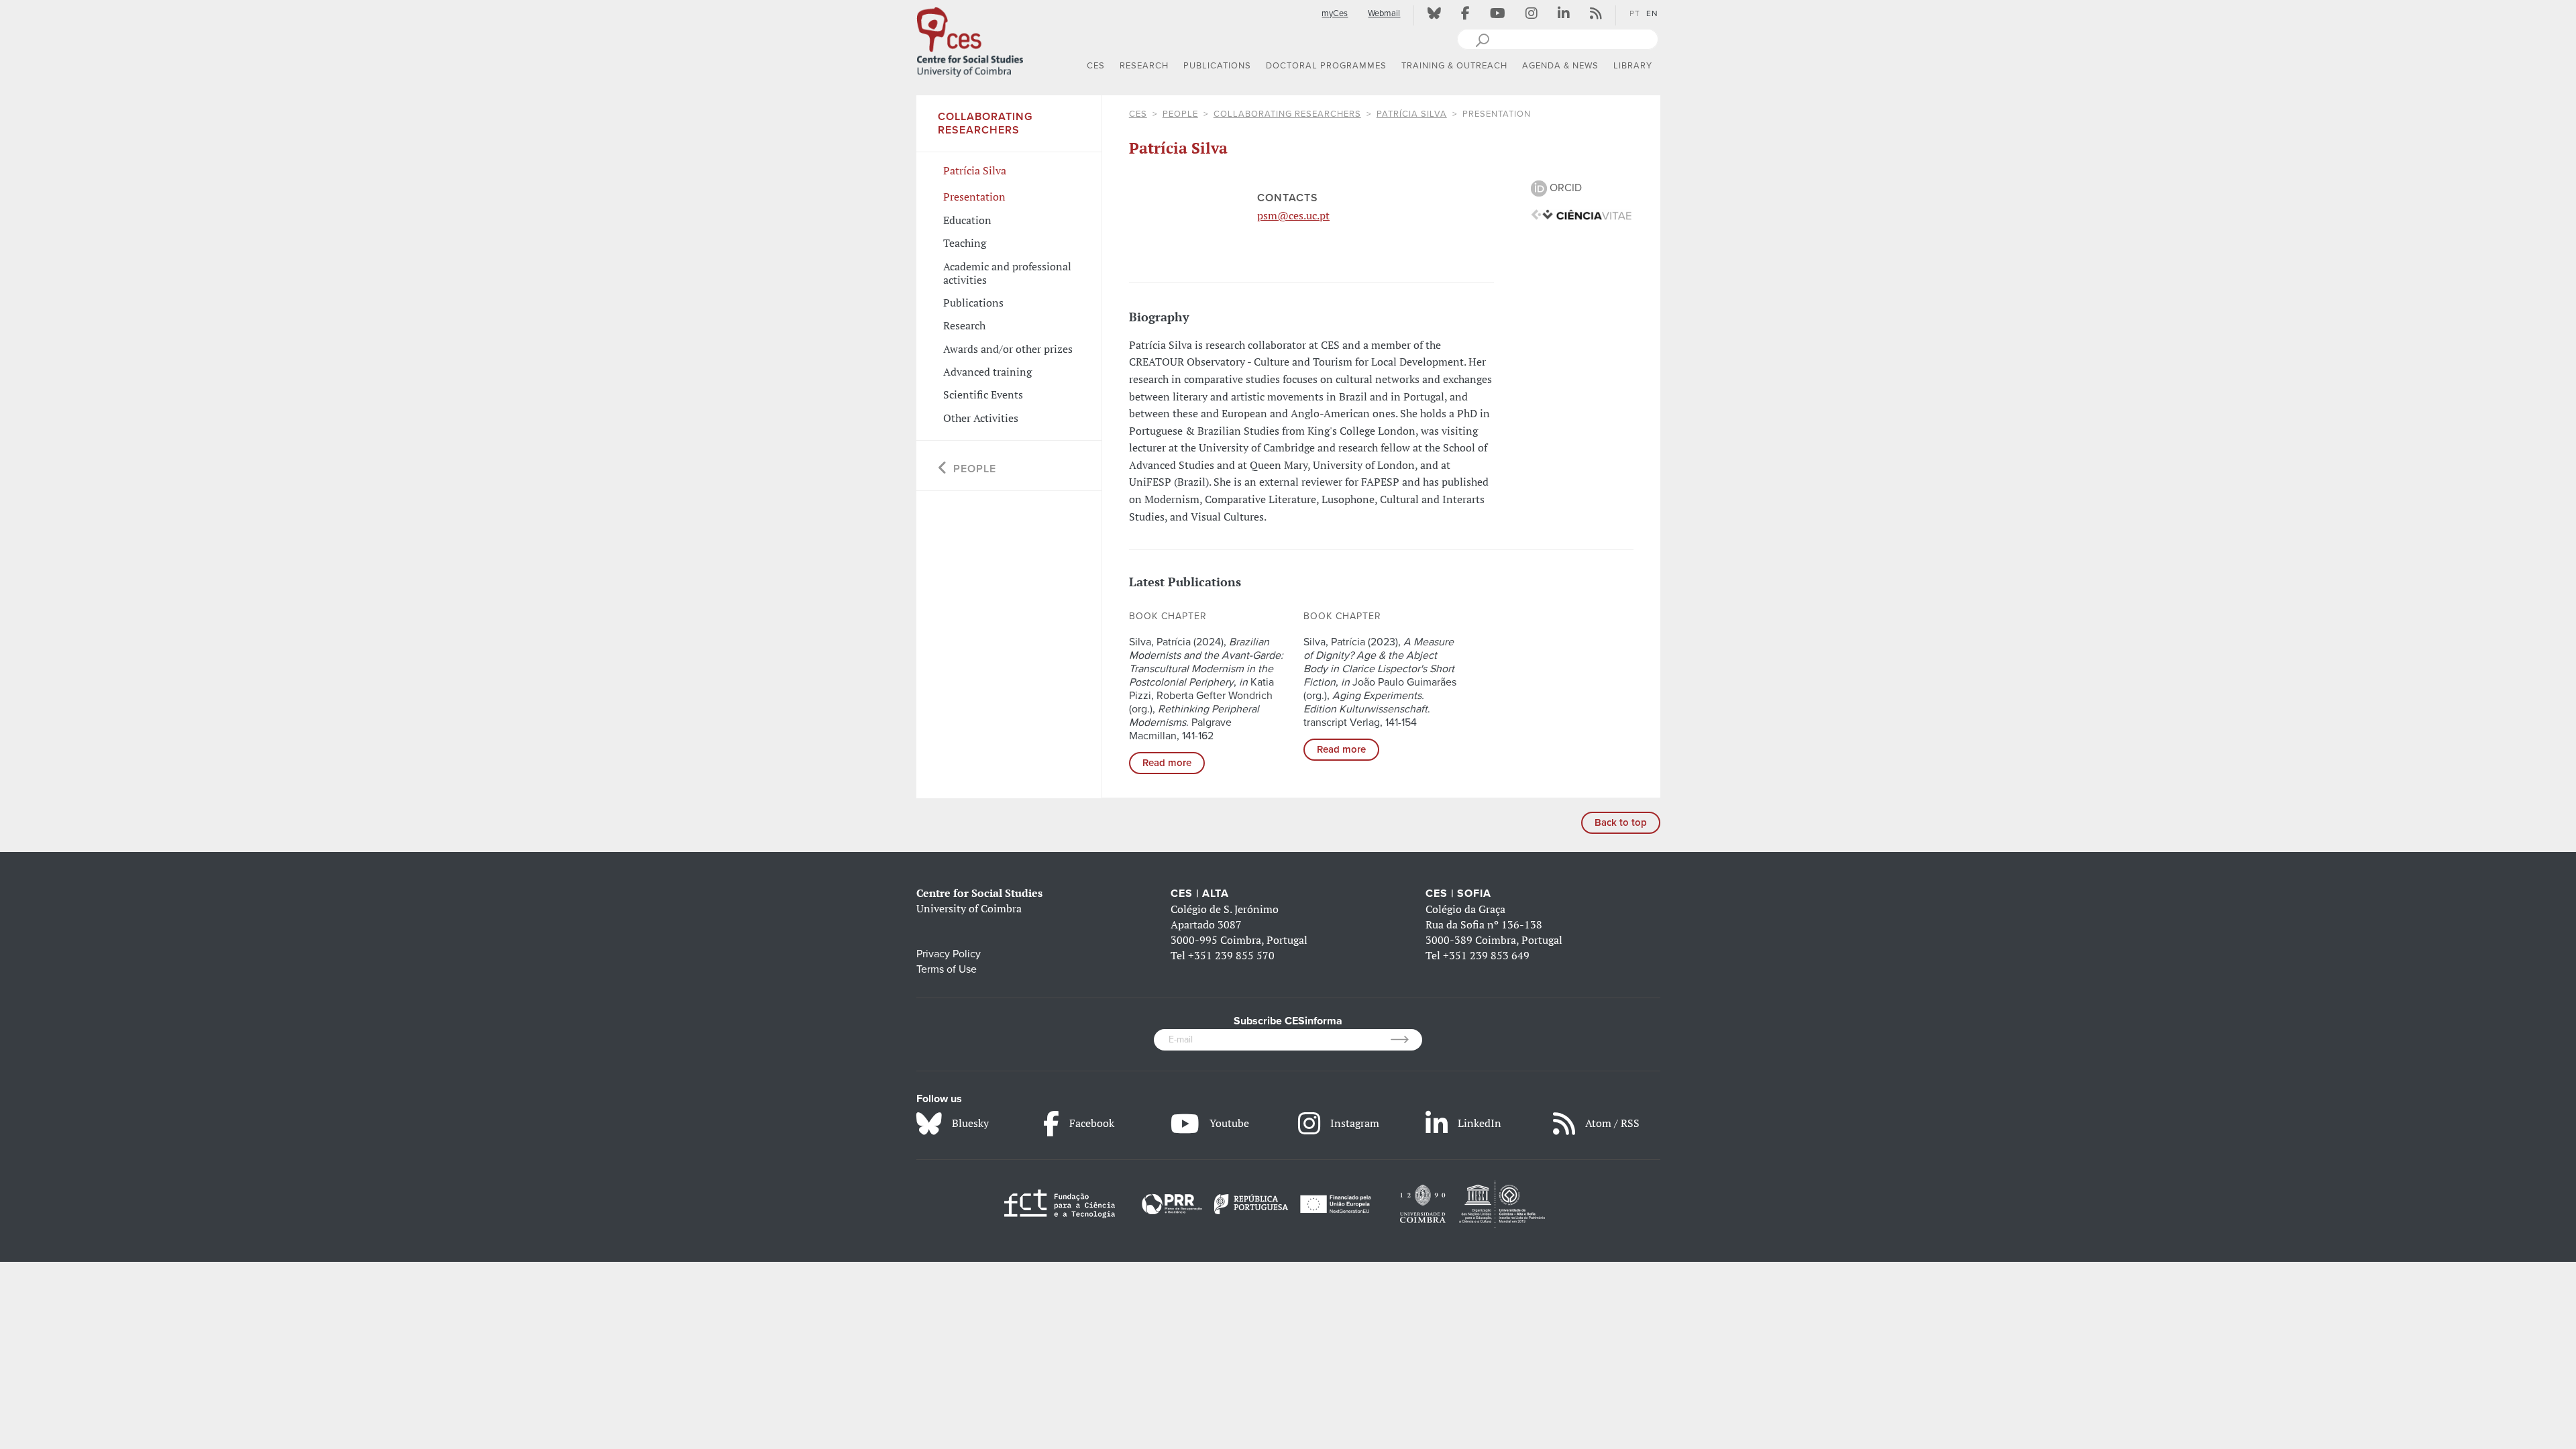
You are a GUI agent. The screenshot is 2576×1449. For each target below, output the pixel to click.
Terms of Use (947, 969)
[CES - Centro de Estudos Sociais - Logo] (970, 40)
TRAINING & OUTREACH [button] (1454, 66)
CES (1138, 114)
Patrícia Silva (1412, 114)
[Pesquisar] (1482, 39)
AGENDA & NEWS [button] (1560, 66)
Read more (1167, 763)
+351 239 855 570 (1231, 955)
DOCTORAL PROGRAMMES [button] (1326, 66)
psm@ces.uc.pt (1293, 215)
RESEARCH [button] (1144, 66)
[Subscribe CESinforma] (1406, 1040)
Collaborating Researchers (1287, 114)
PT (1635, 13)
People (1180, 114)
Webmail (1384, 13)
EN (1652, 13)
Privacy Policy (949, 954)
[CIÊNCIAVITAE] (1581, 214)
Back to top (1621, 822)
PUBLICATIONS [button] (1217, 66)
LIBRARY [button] (1633, 66)
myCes (1335, 13)
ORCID (1564, 188)
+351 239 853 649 (1486, 955)
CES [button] (1096, 66)
